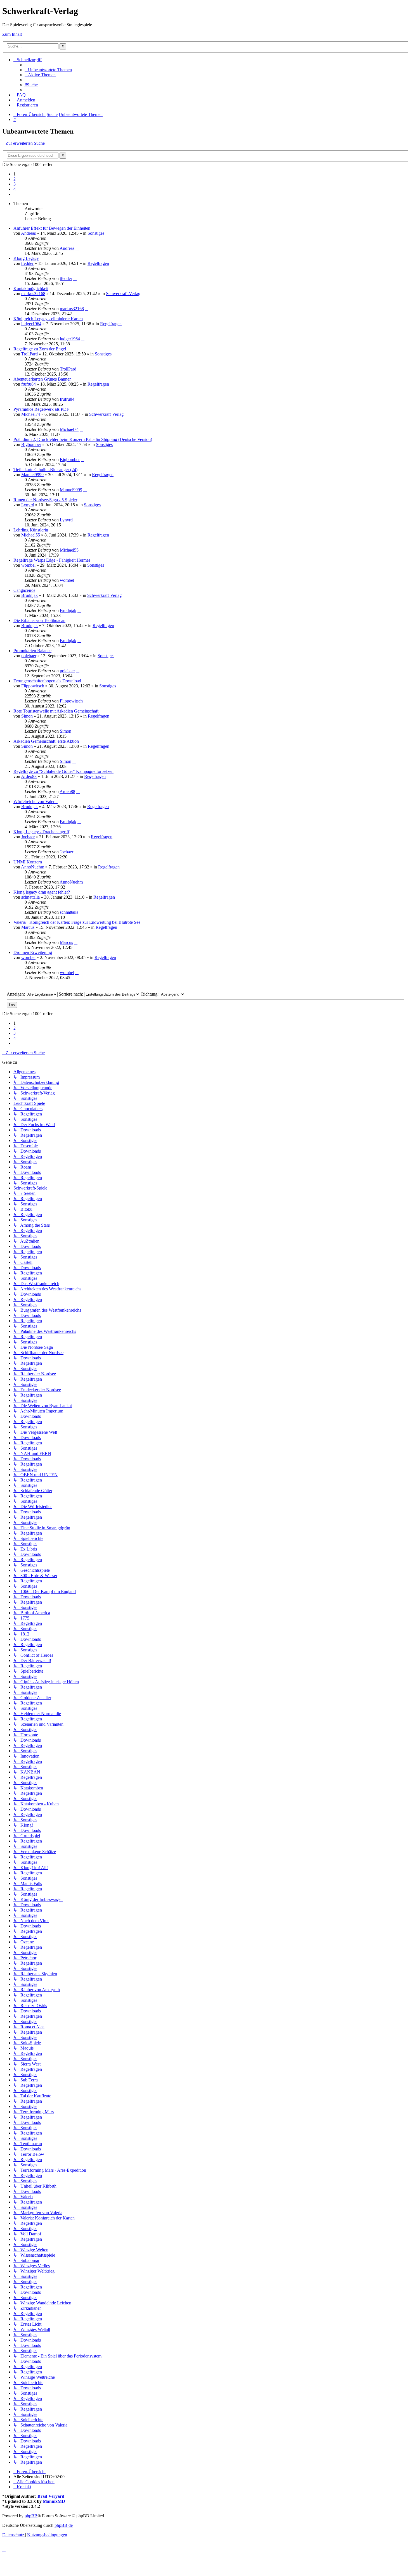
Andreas (28, 233)
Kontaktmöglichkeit (31, 289)
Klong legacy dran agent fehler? (42, 892)
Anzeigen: (16, 994)
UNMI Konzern (28, 862)
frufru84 (29, 384)
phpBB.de (64, 2525)
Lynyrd (28, 505)
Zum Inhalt (12, 34)
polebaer (29, 656)
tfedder (27, 263)
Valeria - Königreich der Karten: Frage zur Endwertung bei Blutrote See (77, 922)
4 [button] (15, 189)
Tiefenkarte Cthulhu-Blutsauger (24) (45, 470)
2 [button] (15, 179)
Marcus (28, 927)
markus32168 (33, 294)
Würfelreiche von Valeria (36, 802)
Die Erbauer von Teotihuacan (39, 620)
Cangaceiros (24, 590)
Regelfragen (98, 263)
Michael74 (31, 414)
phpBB (31, 2516)
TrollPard (29, 354)
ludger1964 (31, 324)
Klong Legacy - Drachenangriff (41, 832)
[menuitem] (48, 70)
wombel (28, 565)
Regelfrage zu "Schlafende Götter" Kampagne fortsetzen (63, 771)
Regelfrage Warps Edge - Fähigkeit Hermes (52, 560)
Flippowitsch (33, 686)
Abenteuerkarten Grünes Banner (42, 379)
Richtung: (150, 994)
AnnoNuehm (33, 867)
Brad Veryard (51, 2496)
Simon (27, 716)
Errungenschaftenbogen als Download (47, 681)
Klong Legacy (26, 258)
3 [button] (15, 184)
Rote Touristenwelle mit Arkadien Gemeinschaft (56, 711)
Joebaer (28, 837)
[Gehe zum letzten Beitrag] (77, 248)
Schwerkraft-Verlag (123, 294)
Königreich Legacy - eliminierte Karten (48, 319)
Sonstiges (96, 233)
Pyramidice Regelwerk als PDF (41, 409)
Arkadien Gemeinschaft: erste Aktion (46, 741)
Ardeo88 (29, 776)
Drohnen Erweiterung (33, 952)
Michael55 (31, 535)
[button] (15, 194)
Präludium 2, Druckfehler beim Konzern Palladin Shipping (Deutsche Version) (83, 439)
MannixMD (54, 2501)
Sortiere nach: (71, 994)
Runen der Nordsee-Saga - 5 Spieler (45, 500)
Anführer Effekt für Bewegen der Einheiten (52, 228)
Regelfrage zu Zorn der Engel (40, 349)
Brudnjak (29, 595)
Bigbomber (31, 444)
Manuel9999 (32, 475)
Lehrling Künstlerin (31, 530)
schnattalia (30, 897)
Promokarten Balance (32, 651)
